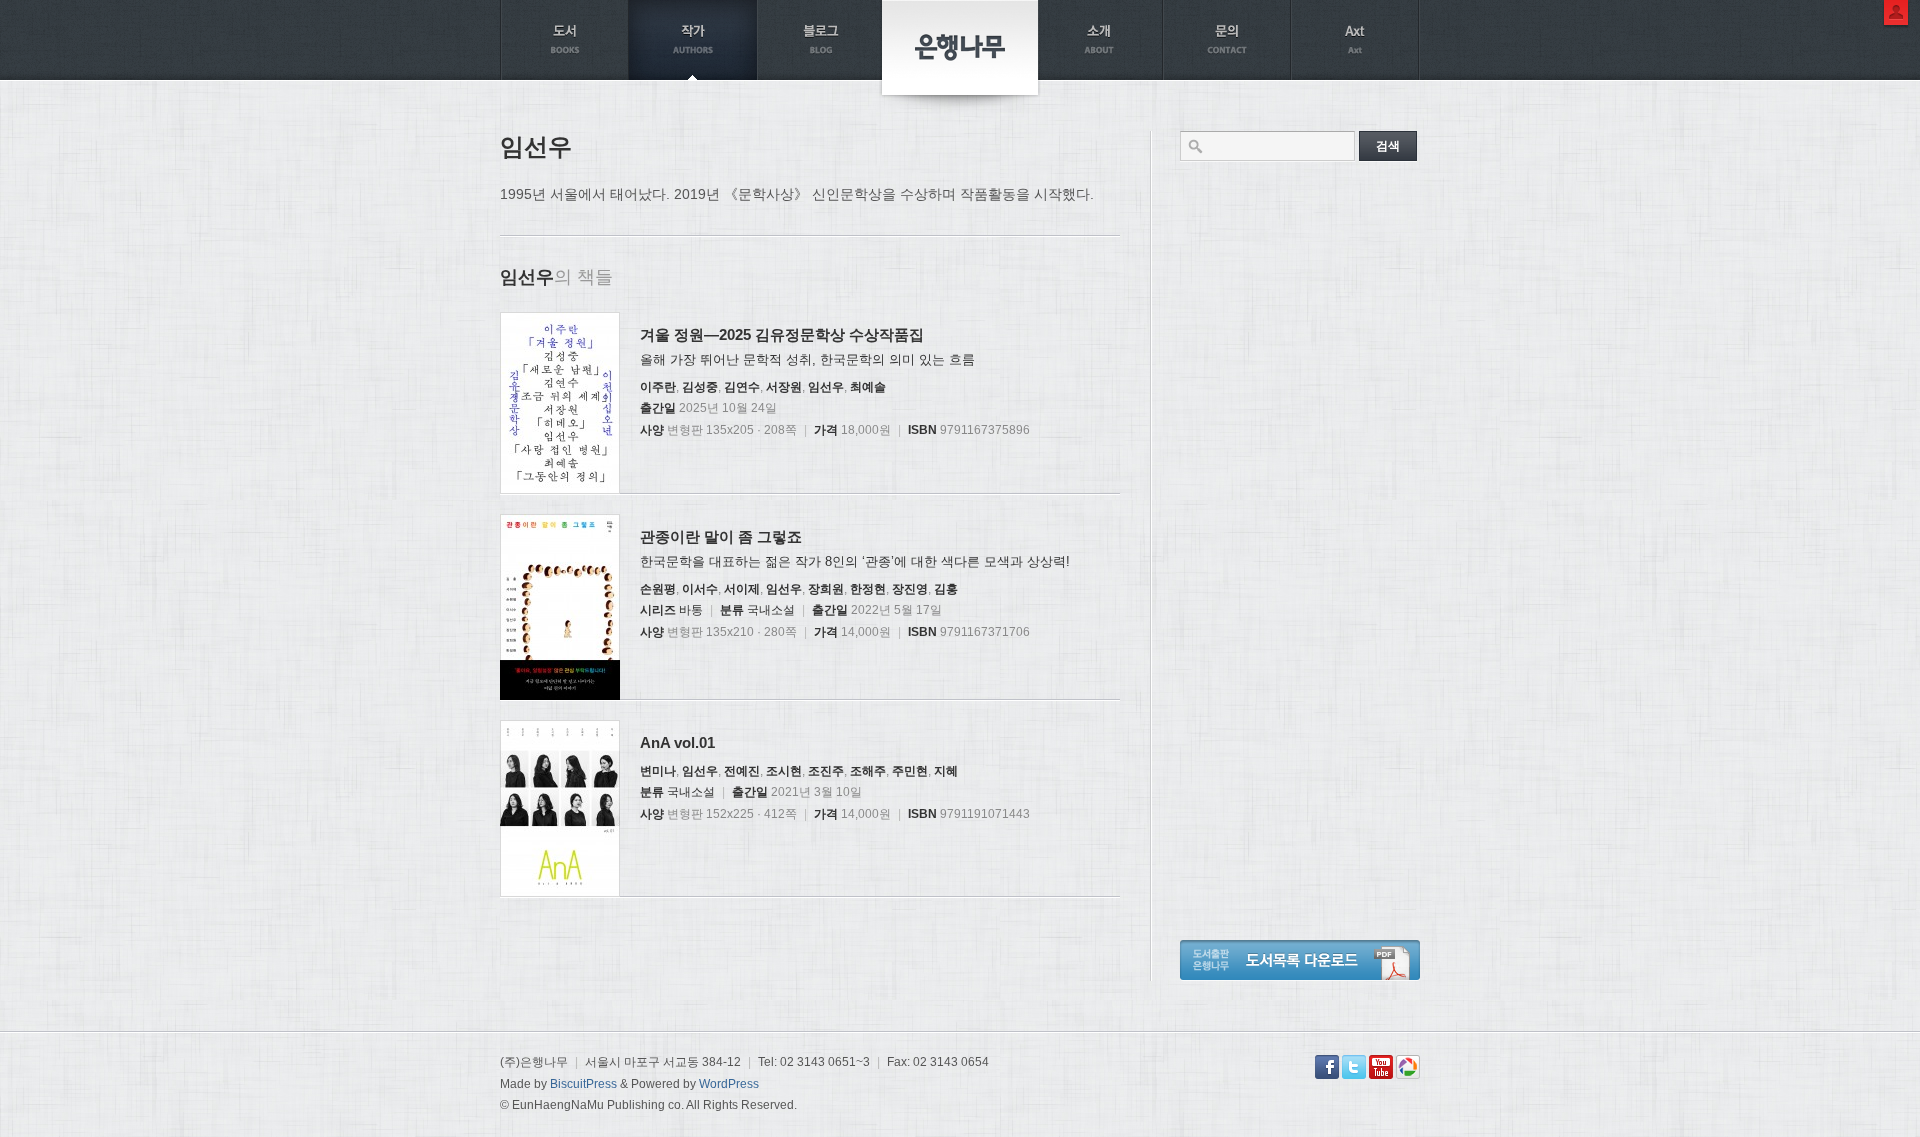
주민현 (910, 771)
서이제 (742, 589)
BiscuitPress (583, 1084)
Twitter (1354, 1067)
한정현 (868, 589)
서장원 (784, 387)
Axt (1355, 40)
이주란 (658, 387)
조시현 (784, 771)
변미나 (658, 771)
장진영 (910, 589)
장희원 (826, 589)
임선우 (826, 387)
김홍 (946, 589)
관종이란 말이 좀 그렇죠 (721, 536)
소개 (1099, 40)
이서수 (700, 589)
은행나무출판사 (960, 47)
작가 (693, 40)
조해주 (868, 771)
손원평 (658, 589)
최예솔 (868, 387)
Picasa (1408, 1067)
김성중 (700, 387)
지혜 (946, 771)
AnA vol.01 (677, 742)
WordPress (729, 1084)
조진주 (826, 771)
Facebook (1327, 1067)
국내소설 (771, 610)
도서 (565, 40)
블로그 (821, 40)
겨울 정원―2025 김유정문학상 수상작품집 (782, 334)
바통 (691, 610)
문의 (1227, 40)
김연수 (742, 387)
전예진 (742, 771)
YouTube (1381, 1067)
